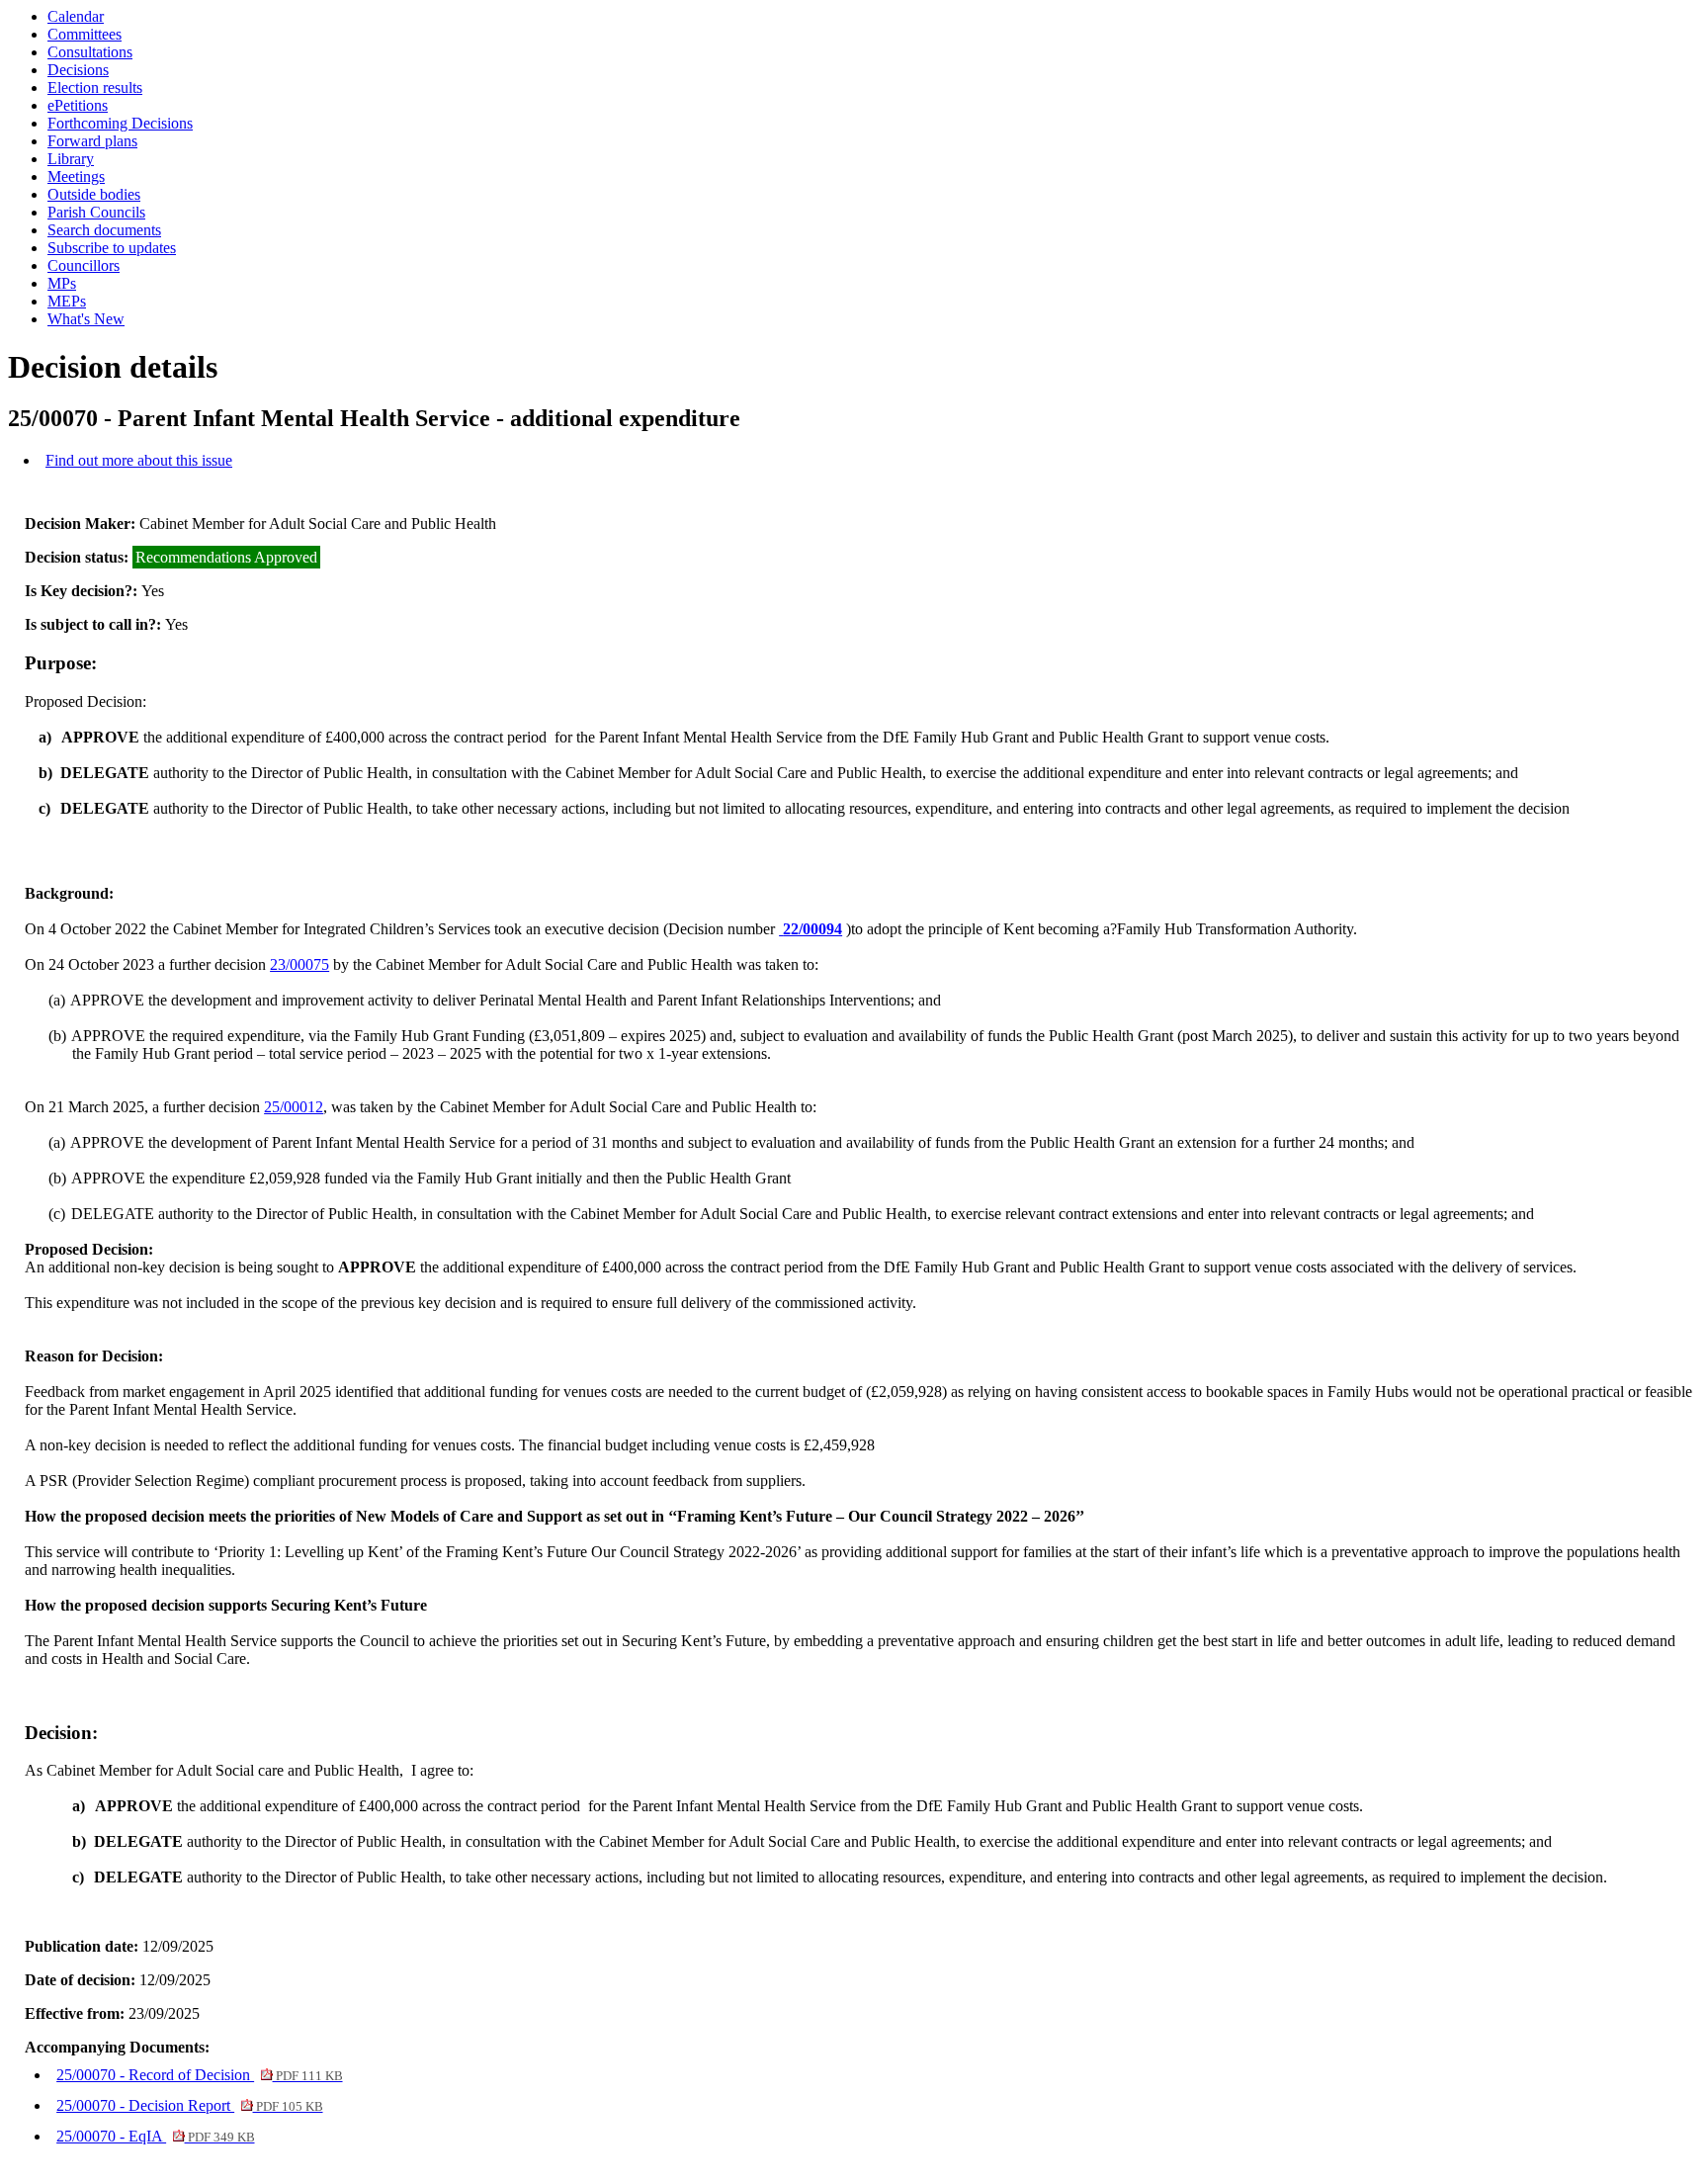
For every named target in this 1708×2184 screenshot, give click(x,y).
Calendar (76, 16)
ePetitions (78, 105)
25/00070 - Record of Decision (199, 2075)
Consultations (90, 52)
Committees (85, 34)
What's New (86, 319)
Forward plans (92, 141)
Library (71, 159)
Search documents (104, 230)
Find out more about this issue (139, 460)
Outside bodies (94, 194)
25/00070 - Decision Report (189, 2105)
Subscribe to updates (112, 248)
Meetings (76, 176)
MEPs (67, 301)
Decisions (78, 70)
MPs (62, 283)
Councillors (84, 265)
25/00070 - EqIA (155, 2136)
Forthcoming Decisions (120, 123)
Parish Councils (96, 212)
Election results (95, 87)
